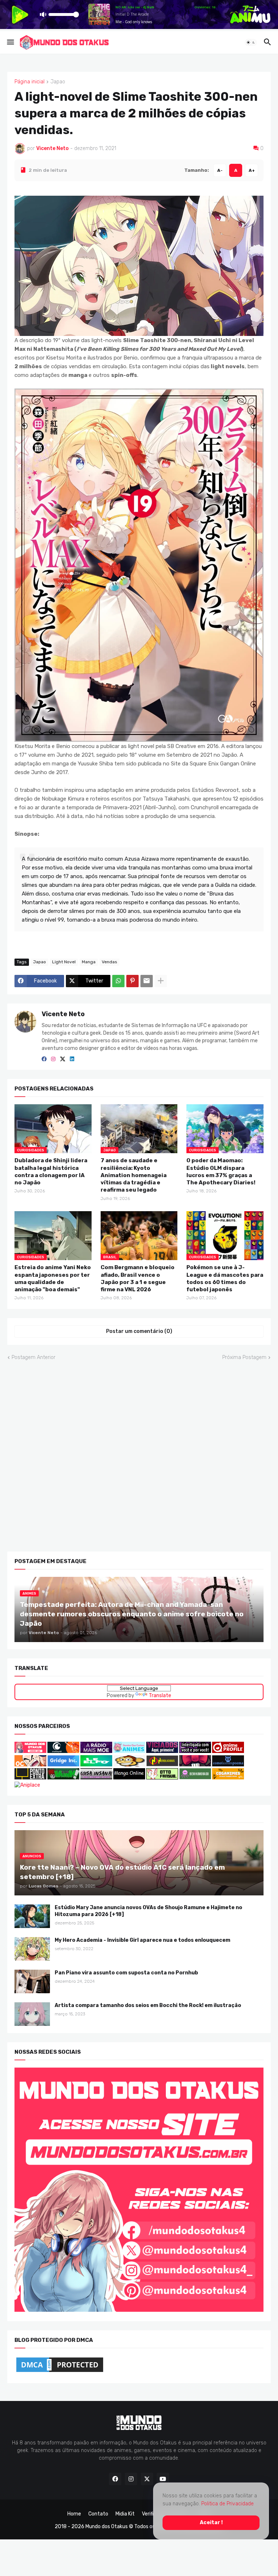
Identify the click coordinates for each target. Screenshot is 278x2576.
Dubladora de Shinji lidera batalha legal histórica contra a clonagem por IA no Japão (51, 1171)
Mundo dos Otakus (107, 2527)
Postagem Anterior (33, 1357)
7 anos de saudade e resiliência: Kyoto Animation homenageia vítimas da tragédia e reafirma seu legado (134, 1175)
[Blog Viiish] (63, 1777)
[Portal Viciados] (162, 1751)
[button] (10, 42)
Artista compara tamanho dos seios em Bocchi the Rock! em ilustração (148, 2005)
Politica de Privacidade (228, 2504)
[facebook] (44, 1059)
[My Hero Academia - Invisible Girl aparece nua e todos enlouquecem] (32, 1949)
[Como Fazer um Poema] (228, 1764)
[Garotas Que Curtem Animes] (130, 1751)
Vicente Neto (63, 1014)
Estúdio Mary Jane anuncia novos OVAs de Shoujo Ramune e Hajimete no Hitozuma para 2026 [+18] (148, 1911)
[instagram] (53, 1059)
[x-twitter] (63, 1059)
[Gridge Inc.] (64, 1764)
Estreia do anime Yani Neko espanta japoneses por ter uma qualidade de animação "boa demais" (53, 1278)
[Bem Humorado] (195, 1777)
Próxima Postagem (244, 1357)
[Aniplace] (27, 1785)
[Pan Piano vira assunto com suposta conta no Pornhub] (32, 1981)
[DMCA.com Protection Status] (60, 2372)
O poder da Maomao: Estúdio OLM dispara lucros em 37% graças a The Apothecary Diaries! (221, 1171)
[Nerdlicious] (162, 1764)
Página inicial (30, 82)
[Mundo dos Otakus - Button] (31, 1751)
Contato (98, 2514)
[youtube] (163, 2479)
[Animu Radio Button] (96, 1751)
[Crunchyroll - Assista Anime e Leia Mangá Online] (63, 1751)
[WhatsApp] (118, 981)
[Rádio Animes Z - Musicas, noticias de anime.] (195, 1751)
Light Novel (64, 962)
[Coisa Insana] (96, 1777)
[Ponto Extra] (30, 1777)
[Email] (147, 981)
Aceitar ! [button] (211, 2522)
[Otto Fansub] (162, 1777)
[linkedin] (72, 1059)
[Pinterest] (132, 981)
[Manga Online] (129, 1777)
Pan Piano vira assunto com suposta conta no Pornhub (126, 1973)
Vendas (109, 962)
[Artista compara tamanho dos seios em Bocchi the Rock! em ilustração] (32, 2014)
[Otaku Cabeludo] (31, 1764)
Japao (58, 82)
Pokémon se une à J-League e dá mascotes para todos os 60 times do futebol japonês (225, 1278)
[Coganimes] (228, 1777)
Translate (160, 1695)
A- (220, 170)
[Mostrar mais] (161, 981)
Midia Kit (125, 2514)
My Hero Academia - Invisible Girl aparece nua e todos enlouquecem (142, 1940)
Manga (89, 962)
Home (74, 2514)
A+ (252, 170)
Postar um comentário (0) (139, 1331)
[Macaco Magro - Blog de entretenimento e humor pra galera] (129, 1764)
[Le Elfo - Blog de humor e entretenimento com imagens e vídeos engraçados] (96, 1764)
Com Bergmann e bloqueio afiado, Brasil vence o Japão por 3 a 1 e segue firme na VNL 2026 (138, 1278)
